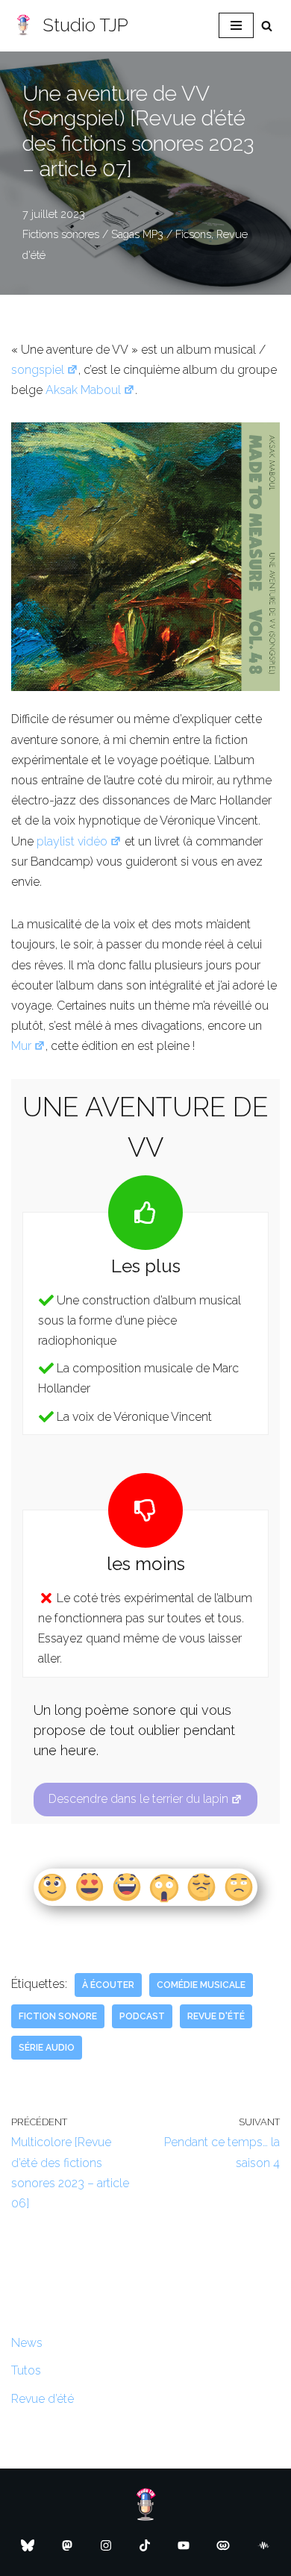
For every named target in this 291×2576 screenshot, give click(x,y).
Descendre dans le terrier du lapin (138, 1799)
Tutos (26, 2370)
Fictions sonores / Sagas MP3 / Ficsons (117, 234)
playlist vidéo (72, 841)
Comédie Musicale (201, 1985)
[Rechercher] (267, 26)
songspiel (38, 370)
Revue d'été (216, 2016)
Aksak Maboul (83, 390)
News (27, 2343)
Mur (21, 1046)
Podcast (142, 2016)
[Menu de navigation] (236, 25)
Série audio (47, 2048)
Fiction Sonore (58, 2016)
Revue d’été (43, 2399)
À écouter (108, 1985)
